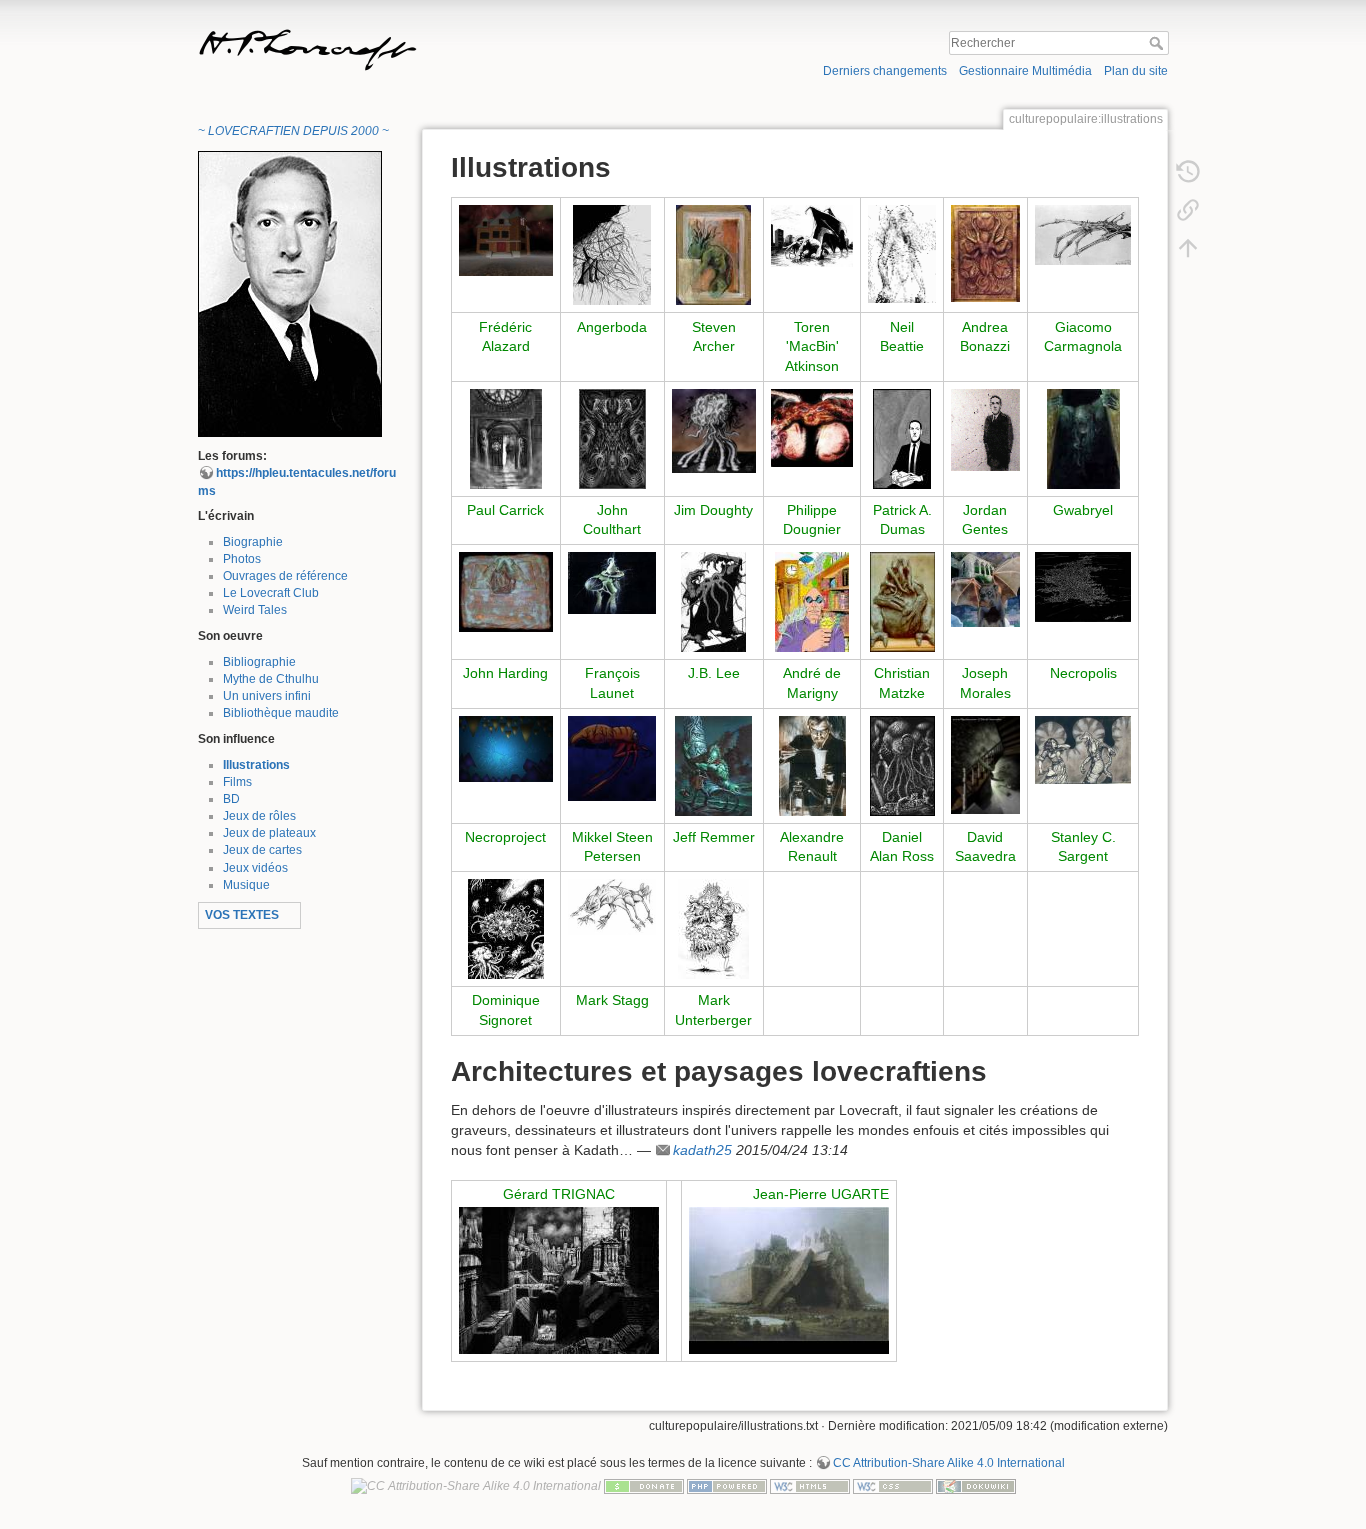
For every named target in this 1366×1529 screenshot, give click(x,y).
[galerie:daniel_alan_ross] (902, 764)
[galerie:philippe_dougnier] (812, 426)
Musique (246, 885)
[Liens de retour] (1188, 209)
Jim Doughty (713, 510)
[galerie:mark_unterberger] (713, 928)
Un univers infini (267, 696)
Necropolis (1083, 673)
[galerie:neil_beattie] (901, 253)
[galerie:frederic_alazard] (506, 239)
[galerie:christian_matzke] (902, 601)
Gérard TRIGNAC (559, 1194)
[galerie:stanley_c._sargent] (1083, 749)
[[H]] (435, 33)
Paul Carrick (505, 510)
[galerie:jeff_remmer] (713, 764)
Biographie (253, 542)
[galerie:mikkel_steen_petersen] (612, 757)
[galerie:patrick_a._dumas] (902, 437)
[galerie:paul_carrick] (506, 437)
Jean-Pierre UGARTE (821, 1194)
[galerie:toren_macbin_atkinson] (812, 235)
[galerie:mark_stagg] (612, 906)
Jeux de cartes (262, 850)
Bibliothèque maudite (281, 713)
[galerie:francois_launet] (612, 582)
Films (237, 782)
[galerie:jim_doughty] (714, 430)
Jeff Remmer (714, 837)
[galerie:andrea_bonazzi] (986, 252)
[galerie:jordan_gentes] (986, 429)
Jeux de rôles (259, 816)
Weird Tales (255, 610)
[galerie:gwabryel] (1083, 437)
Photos (242, 559)
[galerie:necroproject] (506, 748)
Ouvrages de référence (285, 576)
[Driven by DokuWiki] (976, 1486)
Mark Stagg (612, 1000)
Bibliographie (259, 662)
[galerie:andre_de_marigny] (812, 601)
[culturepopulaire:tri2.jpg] (559, 1280)
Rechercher (1158, 43)
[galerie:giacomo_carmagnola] (1083, 234)
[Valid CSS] (893, 1486)
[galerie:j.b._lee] (713, 601)
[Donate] (644, 1486)
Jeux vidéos (255, 868)
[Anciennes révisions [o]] (1188, 171)
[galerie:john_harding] (506, 591)
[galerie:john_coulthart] (612, 437)
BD (231, 799)
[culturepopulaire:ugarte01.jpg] (789, 1280)
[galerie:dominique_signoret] (506, 928)
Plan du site (1136, 71)
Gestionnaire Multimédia (1025, 71)
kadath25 (702, 1150)
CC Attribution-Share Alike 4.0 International (949, 1463)
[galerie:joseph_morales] (986, 588)
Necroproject (505, 837)
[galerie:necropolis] (1083, 586)
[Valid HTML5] (810, 1486)
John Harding (505, 673)
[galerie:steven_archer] (713, 254)
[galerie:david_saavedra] (986, 763)
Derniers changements (885, 71)
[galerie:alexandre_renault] (812, 764)
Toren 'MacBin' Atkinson (812, 346)
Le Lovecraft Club (271, 593)
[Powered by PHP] (727, 1486)
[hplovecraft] (290, 293)
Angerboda (612, 327)
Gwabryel (1083, 510)
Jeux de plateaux (269, 833)
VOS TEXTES (242, 915)
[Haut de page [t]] (1188, 247)
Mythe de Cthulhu (271, 679)
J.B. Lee (714, 673)
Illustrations (256, 765)
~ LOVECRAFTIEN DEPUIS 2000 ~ (293, 131)
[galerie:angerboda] (612, 254)
